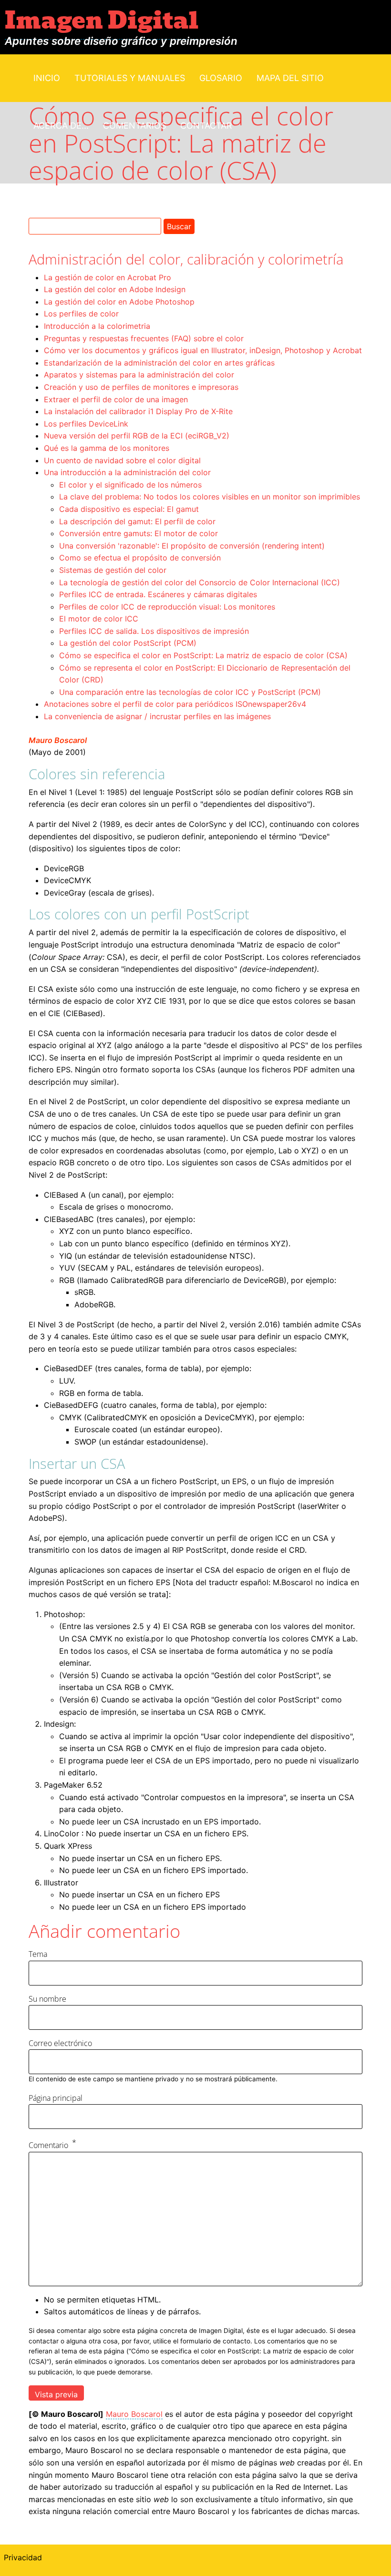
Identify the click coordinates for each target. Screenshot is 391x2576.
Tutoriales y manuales (130, 78)
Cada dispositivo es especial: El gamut (129, 509)
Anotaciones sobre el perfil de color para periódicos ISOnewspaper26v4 (175, 704)
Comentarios (134, 126)
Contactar (206, 126)
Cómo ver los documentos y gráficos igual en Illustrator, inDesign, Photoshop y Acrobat (203, 350)
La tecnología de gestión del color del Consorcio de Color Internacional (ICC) (200, 582)
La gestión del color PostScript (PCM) (128, 643)
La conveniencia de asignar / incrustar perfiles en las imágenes (157, 716)
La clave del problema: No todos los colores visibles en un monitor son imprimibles (210, 497)
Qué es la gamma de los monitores (107, 448)
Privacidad (23, 2557)
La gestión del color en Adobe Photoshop (119, 302)
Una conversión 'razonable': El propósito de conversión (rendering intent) (192, 546)
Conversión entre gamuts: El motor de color (139, 533)
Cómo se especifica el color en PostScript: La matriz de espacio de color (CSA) (203, 655)
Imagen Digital (102, 21)
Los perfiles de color (81, 314)
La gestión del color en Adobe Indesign (115, 289)
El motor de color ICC (99, 619)
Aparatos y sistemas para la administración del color (139, 375)
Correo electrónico (60, 2043)
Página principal (56, 2098)
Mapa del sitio (290, 78)
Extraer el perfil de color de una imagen (116, 399)
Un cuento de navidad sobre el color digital (122, 460)
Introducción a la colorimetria (97, 326)
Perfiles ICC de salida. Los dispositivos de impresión (154, 631)
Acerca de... (61, 126)
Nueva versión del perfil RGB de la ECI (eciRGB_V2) (137, 436)
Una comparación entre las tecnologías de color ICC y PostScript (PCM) (190, 692)
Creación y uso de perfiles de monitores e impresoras (141, 387)
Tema (38, 1954)
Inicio (47, 78)
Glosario (221, 78)
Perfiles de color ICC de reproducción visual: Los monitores (167, 607)
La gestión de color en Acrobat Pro (108, 277)
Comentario (48, 2145)
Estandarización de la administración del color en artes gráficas (159, 363)
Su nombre (47, 1999)
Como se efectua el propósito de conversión (140, 558)
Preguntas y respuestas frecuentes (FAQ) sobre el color (144, 338)
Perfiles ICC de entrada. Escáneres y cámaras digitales (158, 594)
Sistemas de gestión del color (113, 570)
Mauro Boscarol (58, 740)
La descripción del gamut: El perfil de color (137, 521)
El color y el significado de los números (130, 485)
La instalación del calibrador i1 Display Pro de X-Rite (138, 411)
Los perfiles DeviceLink (86, 424)
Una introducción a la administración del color (127, 472)
